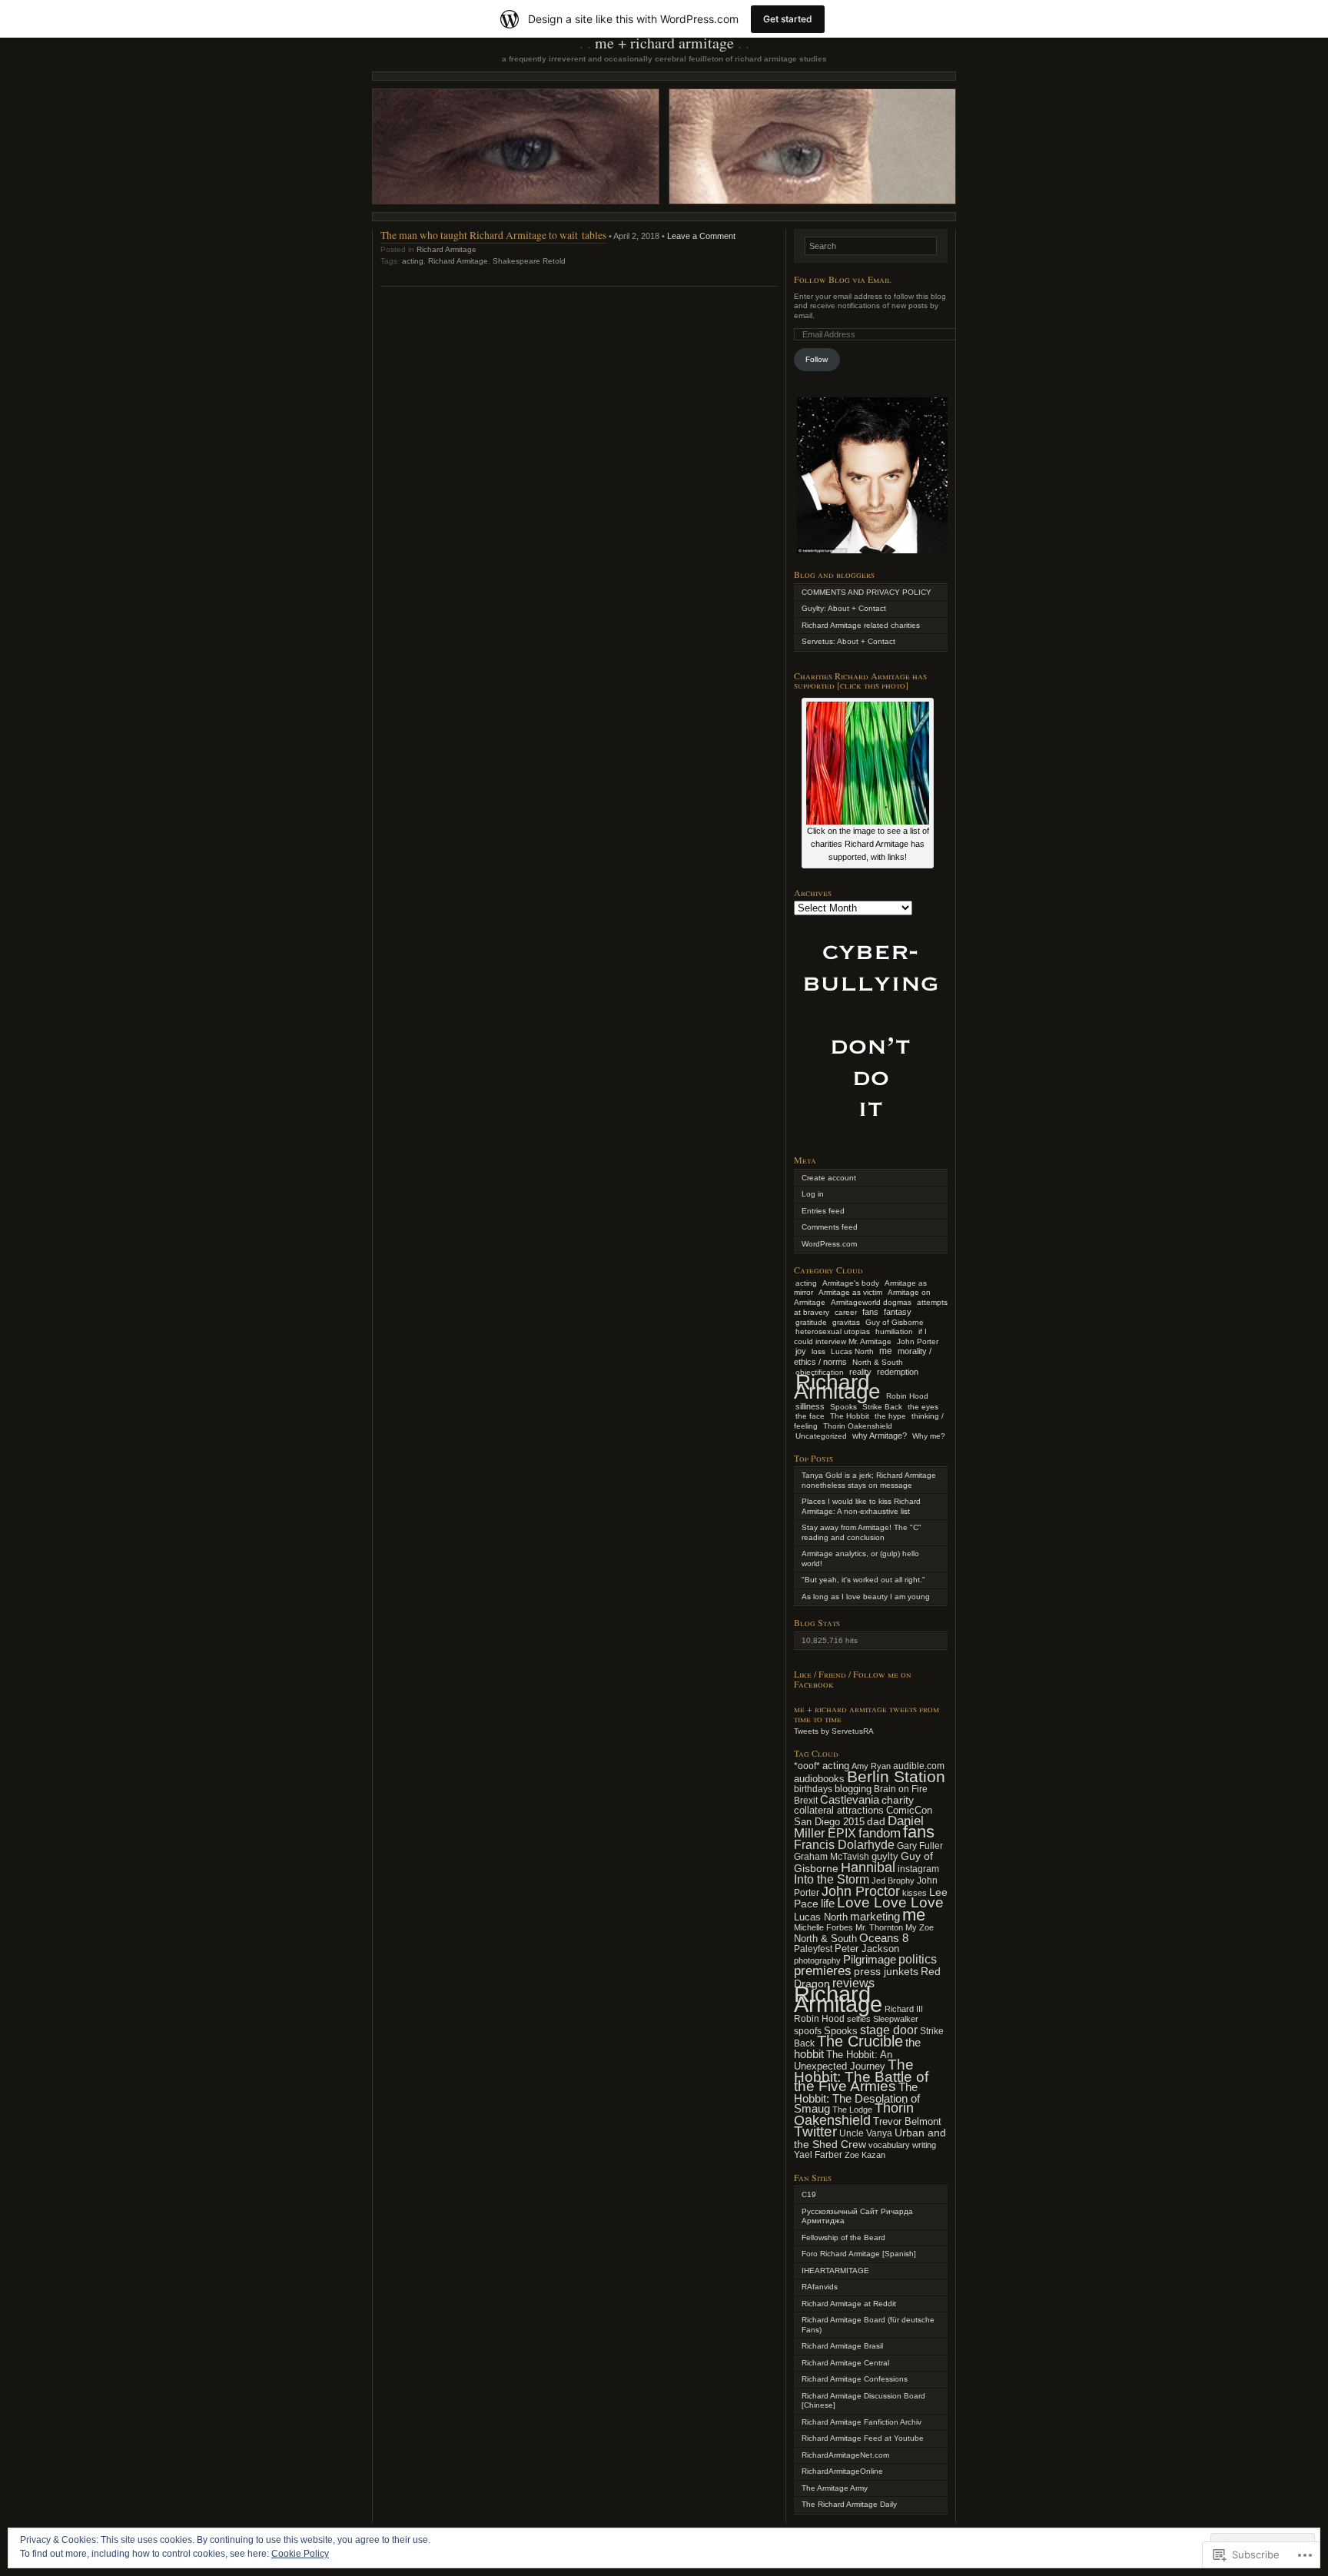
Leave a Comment (701, 236)
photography (817, 1960)
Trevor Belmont (907, 2121)
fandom (880, 1833)
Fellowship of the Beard (843, 2237)
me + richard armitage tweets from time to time (867, 1713)
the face (810, 1416)
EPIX (842, 1833)
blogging (853, 1789)
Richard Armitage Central (845, 2363)
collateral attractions (839, 1810)
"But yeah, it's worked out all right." (863, 1580)
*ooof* (807, 1766)
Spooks (843, 1407)
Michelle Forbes (823, 1927)
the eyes (923, 1407)
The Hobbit (850, 1416)
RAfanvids (820, 2287)
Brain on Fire (901, 1789)
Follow (817, 359)
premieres (823, 1970)
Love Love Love (890, 1902)
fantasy (898, 1312)
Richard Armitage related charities (861, 625)
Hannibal (868, 1867)
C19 (809, 2194)
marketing (875, 1916)
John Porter (918, 1341)
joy (801, 1351)
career (846, 1312)
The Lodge (852, 2110)
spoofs (808, 2031)
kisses (915, 1893)
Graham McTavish (832, 1857)
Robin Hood (907, 1396)
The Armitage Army (835, 2488)
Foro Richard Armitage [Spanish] (859, 2254)
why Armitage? (880, 1436)
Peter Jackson (867, 1949)
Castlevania (850, 1800)
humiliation (894, 1331)
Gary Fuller (920, 1846)
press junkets (886, 1971)
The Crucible (860, 2041)
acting (413, 261)
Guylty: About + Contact (844, 608)
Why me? (929, 1436)
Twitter (815, 2131)
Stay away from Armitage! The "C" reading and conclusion (862, 1532)
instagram (918, 1869)
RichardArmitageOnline (842, 2471)
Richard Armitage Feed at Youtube (863, 2438)
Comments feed (830, 1227)
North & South (878, 1362)
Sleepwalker (896, 2019)
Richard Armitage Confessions (855, 2379)
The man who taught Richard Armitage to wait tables (493, 235)
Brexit (806, 1801)
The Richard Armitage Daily (849, 2504)
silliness (810, 1406)
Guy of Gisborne (895, 1322)
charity (898, 1800)
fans (870, 1312)
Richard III (904, 2009)
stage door (889, 2030)
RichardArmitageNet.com (845, 2455)
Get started (788, 19)
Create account (829, 1178)
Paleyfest (813, 1949)
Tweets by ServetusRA (834, 1731)
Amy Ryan (871, 1766)
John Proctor (861, 1891)
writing (924, 2145)
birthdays (813, 1789)
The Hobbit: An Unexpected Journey (843, 2061)
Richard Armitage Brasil (842, 2346)
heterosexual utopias (833, 1331)
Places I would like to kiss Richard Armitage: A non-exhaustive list (861, 1506)
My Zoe (920, 1927)
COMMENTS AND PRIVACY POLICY (867, 592)
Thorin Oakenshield (858, 1426)
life (828, 1903)
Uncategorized (821, 1436)
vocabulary (889, 2145)
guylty (885, 1856)
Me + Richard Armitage (664, 43)
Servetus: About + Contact (848, 641)
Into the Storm (832, 1879)
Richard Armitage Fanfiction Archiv (862, 2422)
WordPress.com (829, 1244)
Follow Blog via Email (843, 279)
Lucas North (852, 1351)
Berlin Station (896, 1777)
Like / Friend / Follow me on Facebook (853, 1679)
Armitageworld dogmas (871, 1302)
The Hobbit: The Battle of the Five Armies (861, 2075)
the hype (890, 1416)
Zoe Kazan (865, 2155)
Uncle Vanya (866, 2133)
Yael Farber (818, 2154)
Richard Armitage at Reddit (849, 2304)
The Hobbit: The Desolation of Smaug (857, 2098)
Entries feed (823, 1211)
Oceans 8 (884, 1938)
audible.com (919, 1766)
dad (876, 1821)
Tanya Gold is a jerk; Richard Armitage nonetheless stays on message (869, 1480)
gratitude (811, 1322)
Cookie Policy (300, 2554)
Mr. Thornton (879, 1927)
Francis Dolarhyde (844, 1845)
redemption (898, 1372)
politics (918, 1959)
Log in (813, 1194)
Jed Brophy (893, 1881)
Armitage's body (851, 1283)
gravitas (846, 1322)
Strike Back (882, 1407)
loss (818, 1351)
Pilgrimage (870, 1960)
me (886, 1351)
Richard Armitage (447, 249)
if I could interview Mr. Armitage (860, 1336)
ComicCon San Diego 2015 (863, 1816)
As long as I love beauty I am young (866, 1597)
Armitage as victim (850, 1292)
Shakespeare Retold (529, 261)
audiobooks (819, 1779)
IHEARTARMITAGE (835, 2271)
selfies (859, 2019)
